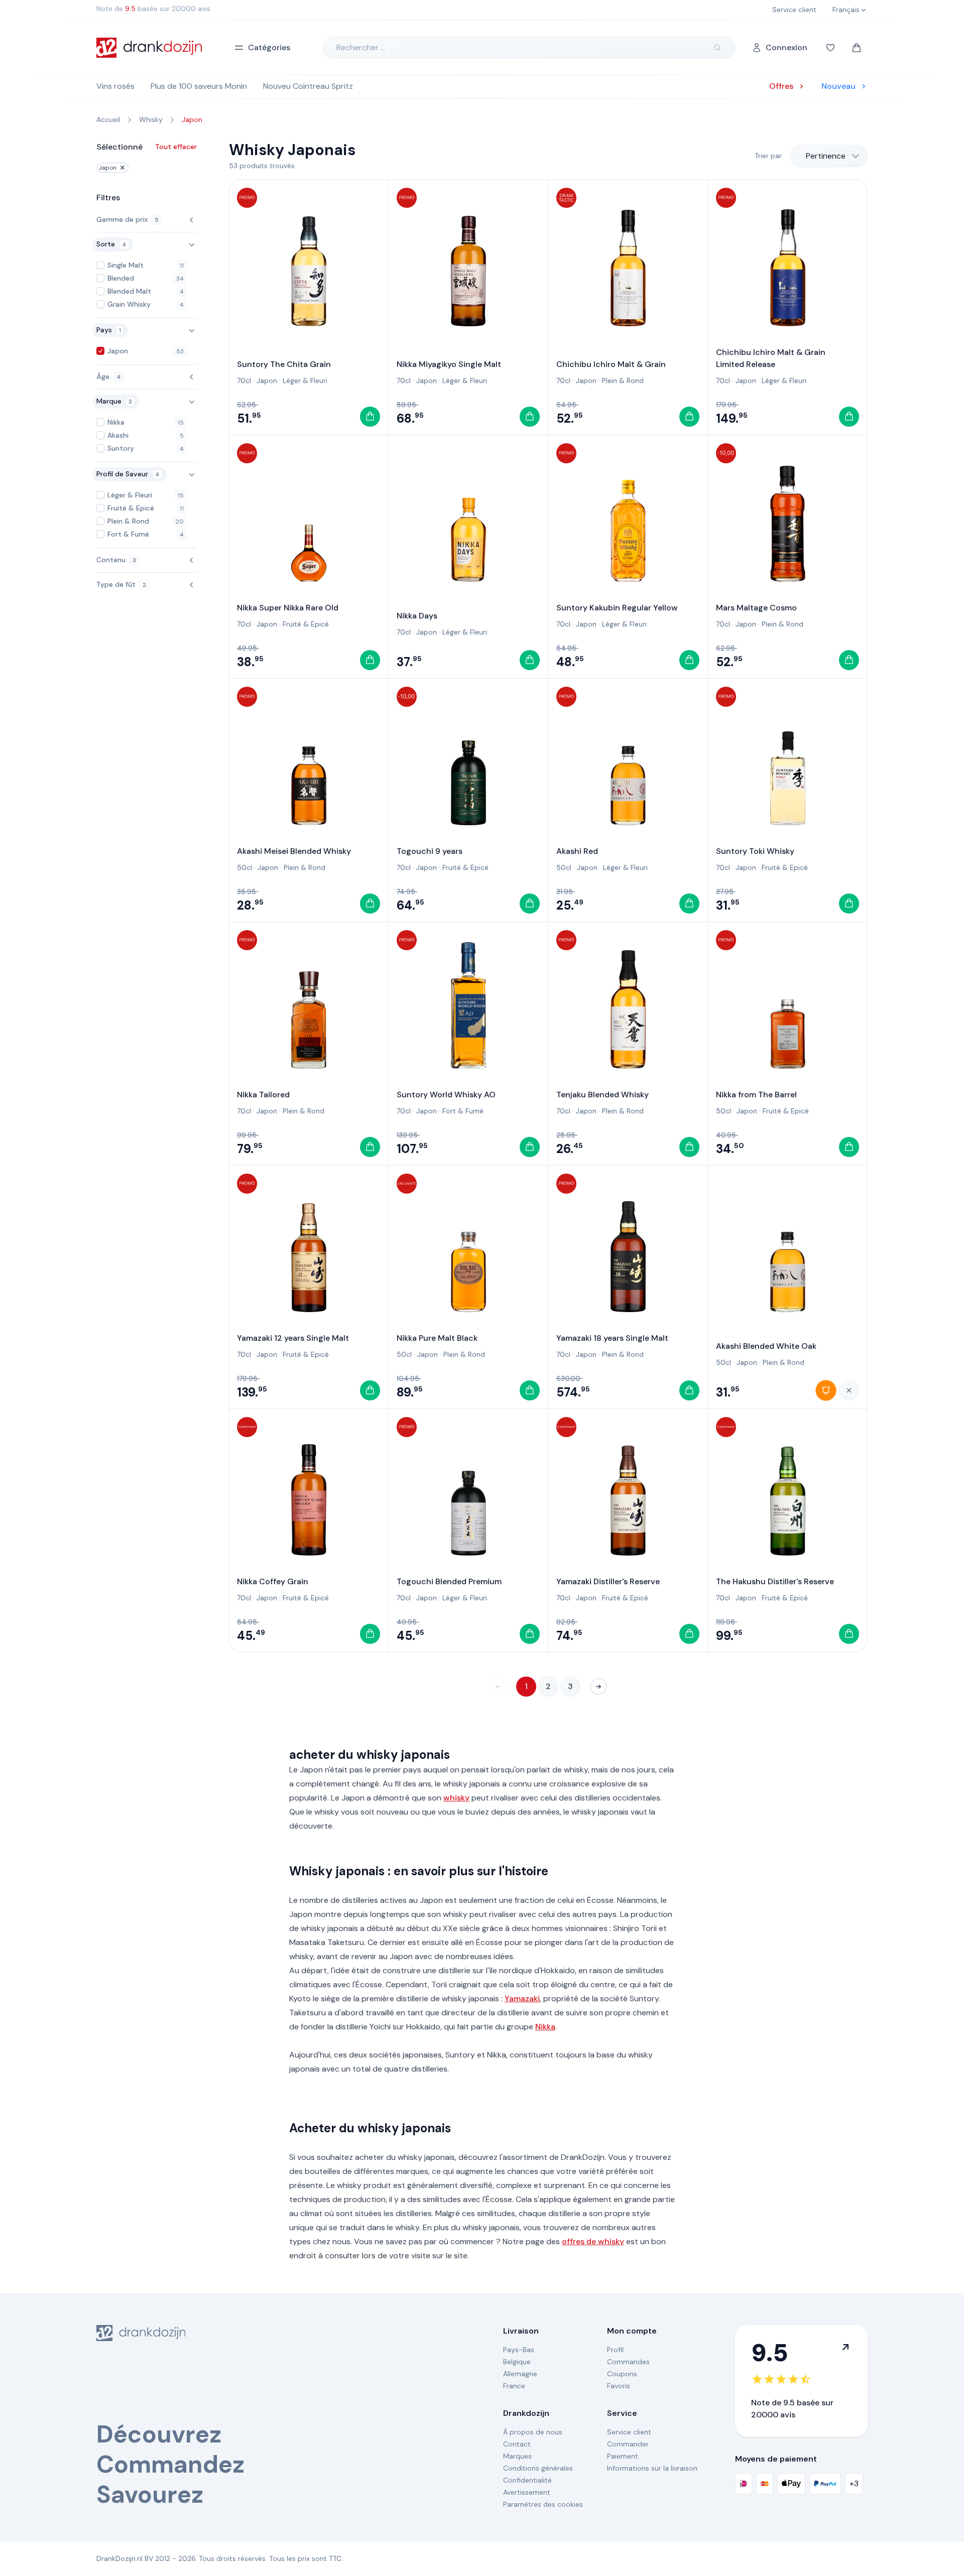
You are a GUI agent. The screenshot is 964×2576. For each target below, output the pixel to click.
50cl (245, 867)
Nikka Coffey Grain (273, 1581)
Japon (107, 168)
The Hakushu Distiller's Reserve (775, 1581)
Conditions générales (538, 2468)
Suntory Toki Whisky (755, 851)
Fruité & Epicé (306, 624)
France (514, 2386)
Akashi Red (577, 851)
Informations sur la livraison (652, 2468)
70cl (244, 380)
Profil (615, 2350)
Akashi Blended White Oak (766, 1346)
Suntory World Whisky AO (446, 1094)
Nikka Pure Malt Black (437, 1338)
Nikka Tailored (263, 1094)
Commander (628, 2444)
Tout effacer (176, 147)
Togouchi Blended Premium (449, 1581)
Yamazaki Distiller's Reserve (608, 1581)
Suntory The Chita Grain (284, 364)
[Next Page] (598, 1687)
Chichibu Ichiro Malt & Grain (611, 364)
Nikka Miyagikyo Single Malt (449, 364)
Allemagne (520, 2374)
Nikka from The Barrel (756, 1094)
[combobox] (829, 156)
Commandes (628, 2362)
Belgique (517, 2362)
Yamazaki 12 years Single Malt (293, 1338)
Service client (629, 2432)
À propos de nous (533, 2432)
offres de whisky (593, 2241)
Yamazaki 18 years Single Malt (612, 1338)
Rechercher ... (361, 47)
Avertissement (527, 2492)
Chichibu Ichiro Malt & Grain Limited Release (771, 358)
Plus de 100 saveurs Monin (199, 86)
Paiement (623, 2456)
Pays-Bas (519, 2350)
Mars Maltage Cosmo (756, 608)
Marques (517, 2456)
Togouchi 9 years (430, 851)
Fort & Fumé (463, 1111)
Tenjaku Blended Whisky (602, 1094)
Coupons (622, 2374)
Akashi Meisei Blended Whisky (294, 851)
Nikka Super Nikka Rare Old (288, 608)
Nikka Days (417, 616)
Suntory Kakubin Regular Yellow (617, 608)
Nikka (545, 2027)
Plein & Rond (623, 380)
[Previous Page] (498, 1687)
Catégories (269, 47)
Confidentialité (527, 2480)
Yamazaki (522, 1999)
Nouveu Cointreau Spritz (308, 86)
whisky (456, 1798)
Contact (517, 2444)
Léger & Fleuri (305, 380)
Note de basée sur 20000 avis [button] (153, 9)
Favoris (619, 2386)
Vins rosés (115, 86)
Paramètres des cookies (543, 2504)
